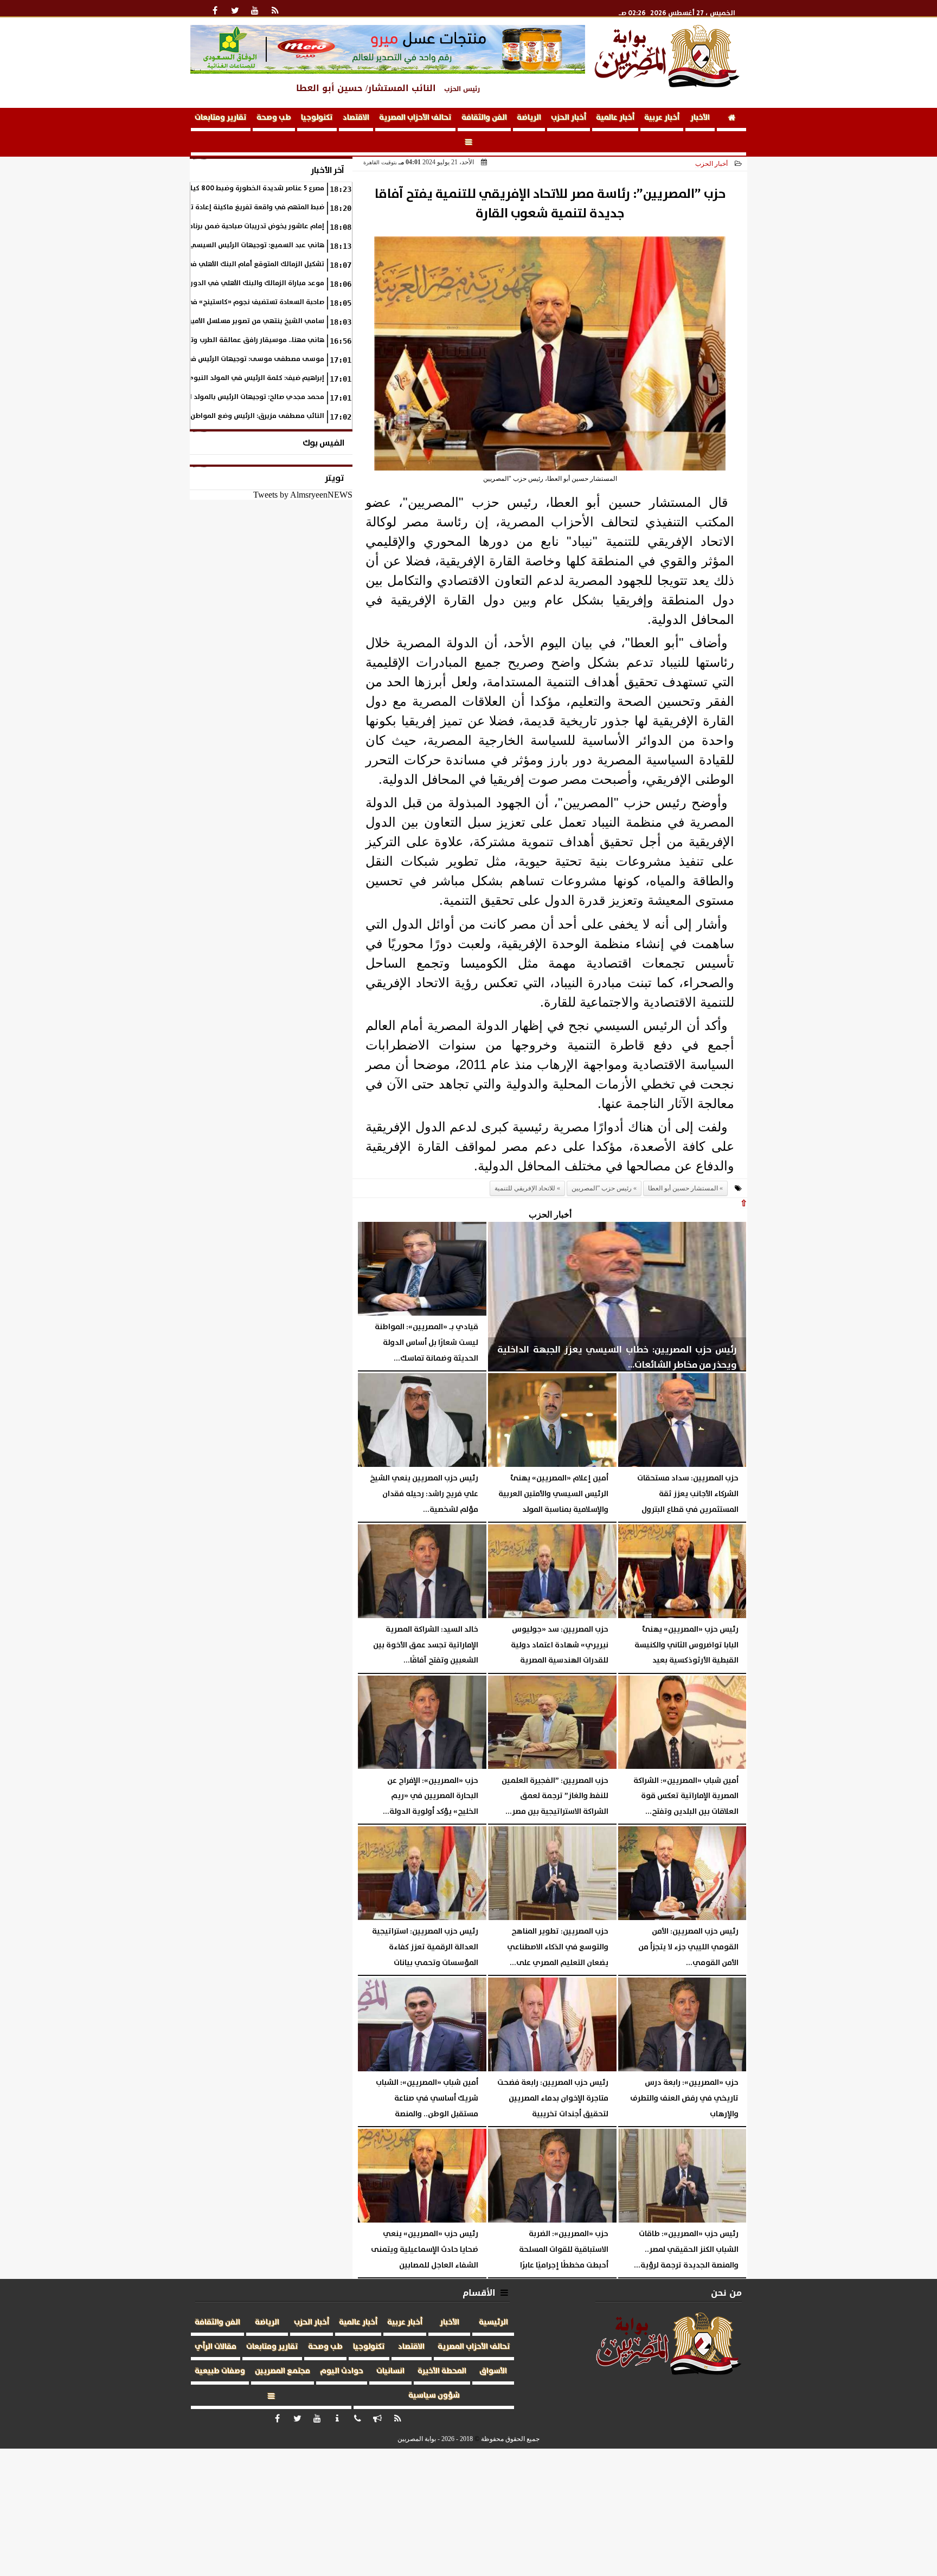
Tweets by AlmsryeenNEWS (303, 495)
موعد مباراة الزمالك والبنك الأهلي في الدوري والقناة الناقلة (230, 283)
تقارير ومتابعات (221, 118)
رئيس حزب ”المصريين (602, 1188)
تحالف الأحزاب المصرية (415, 118)
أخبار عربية (662, 118)
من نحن (726, 2293)
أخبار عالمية (615, 118)
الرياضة (529, 118)
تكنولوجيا (317, 118)
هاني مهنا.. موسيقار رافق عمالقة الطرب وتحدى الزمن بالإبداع (230, 340)
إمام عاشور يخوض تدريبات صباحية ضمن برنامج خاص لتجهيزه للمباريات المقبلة (207, 226)
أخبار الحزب (569, 118)
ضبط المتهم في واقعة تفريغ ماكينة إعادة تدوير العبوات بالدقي (226, 207)
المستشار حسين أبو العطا (683, 1188)
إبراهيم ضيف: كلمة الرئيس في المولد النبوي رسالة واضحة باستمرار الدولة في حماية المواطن (181, 378)
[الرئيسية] (731, 120)
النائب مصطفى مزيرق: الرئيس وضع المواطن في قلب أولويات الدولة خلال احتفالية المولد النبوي (178, 416)
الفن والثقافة (484, 118)
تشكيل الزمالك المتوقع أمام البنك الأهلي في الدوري (243, 264)
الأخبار (700, 118)
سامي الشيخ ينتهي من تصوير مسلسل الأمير (257, 321)
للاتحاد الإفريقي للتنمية (525, 1188)
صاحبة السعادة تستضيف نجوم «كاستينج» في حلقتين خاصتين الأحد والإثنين (212, 302)
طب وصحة (274, 118)
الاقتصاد (356, 118)
